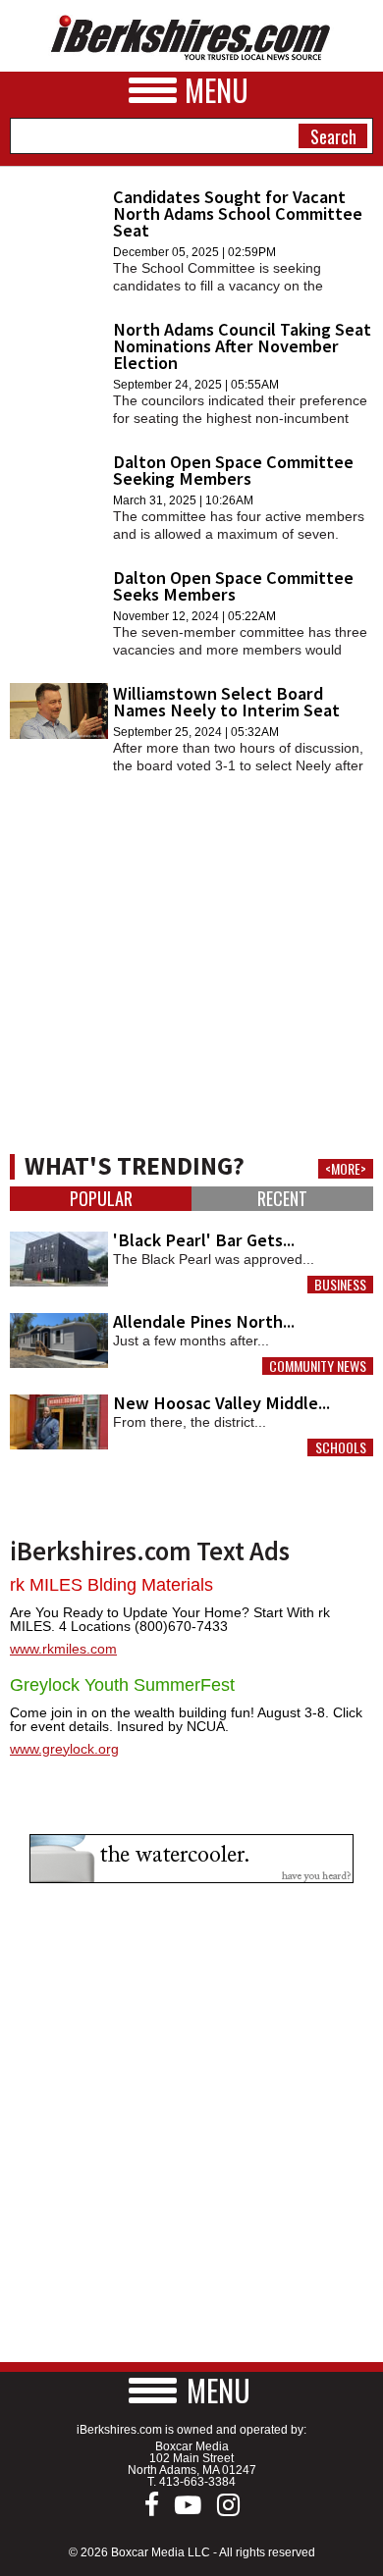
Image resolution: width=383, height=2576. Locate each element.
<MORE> (346, 1169)
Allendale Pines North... (204, 1321)
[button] (191, 2390)
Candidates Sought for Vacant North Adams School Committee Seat (238, 213)
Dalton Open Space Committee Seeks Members (233, 586)
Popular (101, 1199)
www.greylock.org (64, 1749)
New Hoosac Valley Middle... (221, 1403)
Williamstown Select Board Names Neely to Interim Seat (226, 702)
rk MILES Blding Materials (111, 1585)
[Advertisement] (191, 941)
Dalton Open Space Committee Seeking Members (233, 470)
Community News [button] (318, 1366)
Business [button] (340, 1285)
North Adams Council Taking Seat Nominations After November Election (242, 346)
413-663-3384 (197, 2482)
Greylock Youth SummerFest (122, 1685)
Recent (282, 1199)
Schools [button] (341, 1447)
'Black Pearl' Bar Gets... (204, 1240)
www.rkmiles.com (63, 1649)
